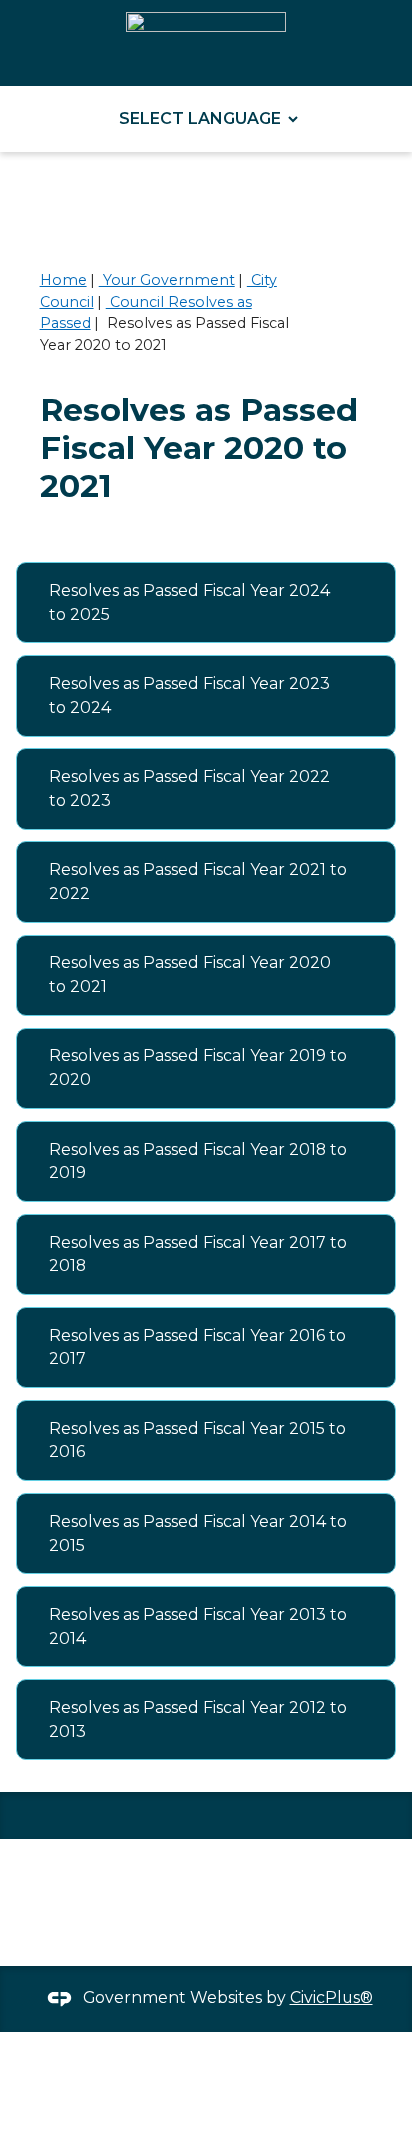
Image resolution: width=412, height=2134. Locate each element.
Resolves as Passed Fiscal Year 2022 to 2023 (189, 788)
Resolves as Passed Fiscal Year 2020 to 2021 (190, 974)
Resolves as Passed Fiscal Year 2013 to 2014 (198, 1626)
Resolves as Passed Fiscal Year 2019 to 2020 (198, 1067)
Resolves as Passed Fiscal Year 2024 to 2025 (189, 602)
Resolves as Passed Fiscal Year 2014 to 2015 (198, 1533)
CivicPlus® (331, 1997)
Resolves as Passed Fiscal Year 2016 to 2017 (197, 1347)
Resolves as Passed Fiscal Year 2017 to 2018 (198, 1254)
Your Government (167, 280)
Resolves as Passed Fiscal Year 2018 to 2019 (198, 1161)
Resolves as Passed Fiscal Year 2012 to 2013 (198, 1719)
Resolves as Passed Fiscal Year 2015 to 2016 (197, 1440)
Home (63, 280)
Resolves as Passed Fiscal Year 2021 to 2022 (198, 881)
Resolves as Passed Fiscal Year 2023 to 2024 (189, 695)
